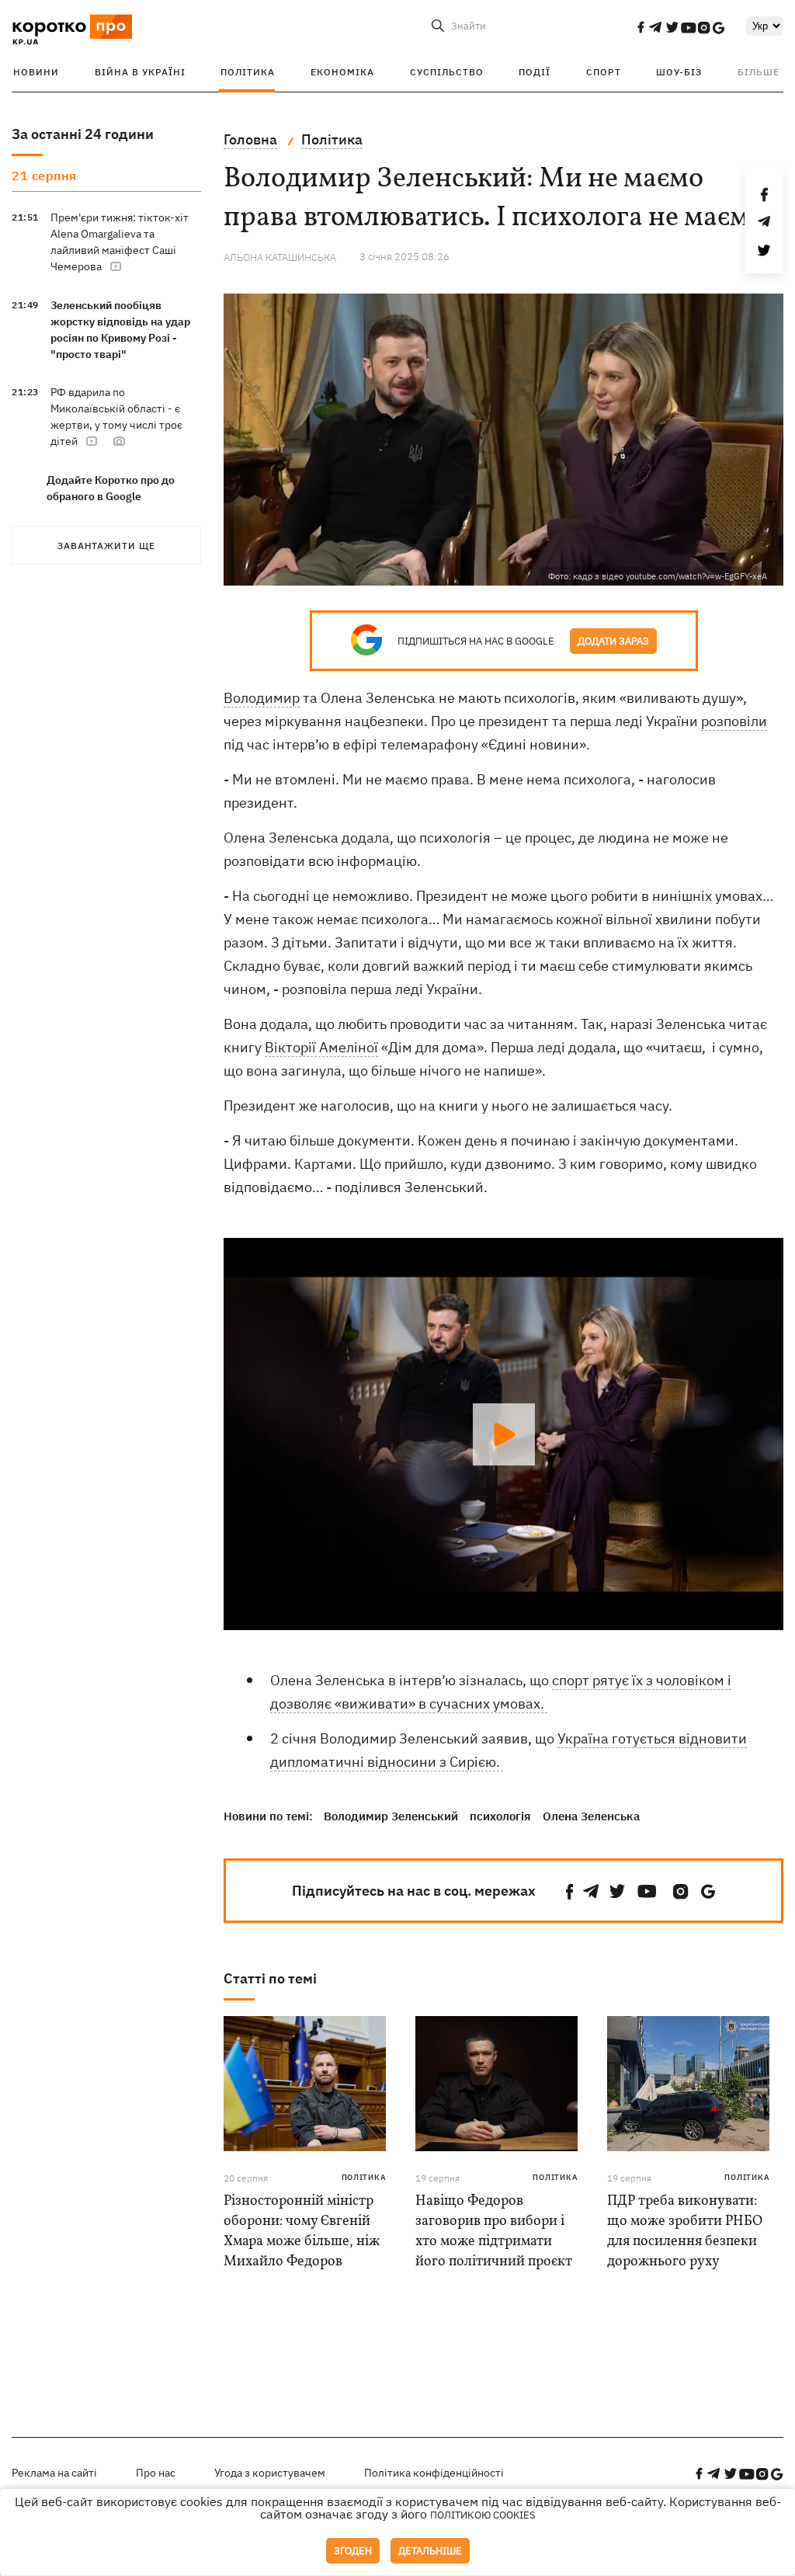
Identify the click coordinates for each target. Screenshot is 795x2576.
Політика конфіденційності (434, 2473)
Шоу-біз (679, 72)
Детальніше (430, 2551)
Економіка (342, 72)
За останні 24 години (83, 134)
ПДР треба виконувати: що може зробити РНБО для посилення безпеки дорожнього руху (685, 2232)
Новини (36, 72)
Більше (759, 72)
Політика (248, 72)
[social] (641, 27)
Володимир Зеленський (391, 1816)
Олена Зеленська (591, 1816)
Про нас (156, 2473)
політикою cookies (483, 2515)
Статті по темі (270, 1978)
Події (535, 72)
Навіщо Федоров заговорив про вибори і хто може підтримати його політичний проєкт (494, 2232)
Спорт (604, 72)
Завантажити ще (106, 546)
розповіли (734, 721)
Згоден (353, 2551)
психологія (500, 1816)
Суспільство (447, 72)
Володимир (262, 698)
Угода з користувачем (270, 2473)
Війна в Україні (140, 72)
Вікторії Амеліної (321, 1047)
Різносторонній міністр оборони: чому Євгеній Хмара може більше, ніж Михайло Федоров (302, 2232)
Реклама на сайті (54, 2473)
